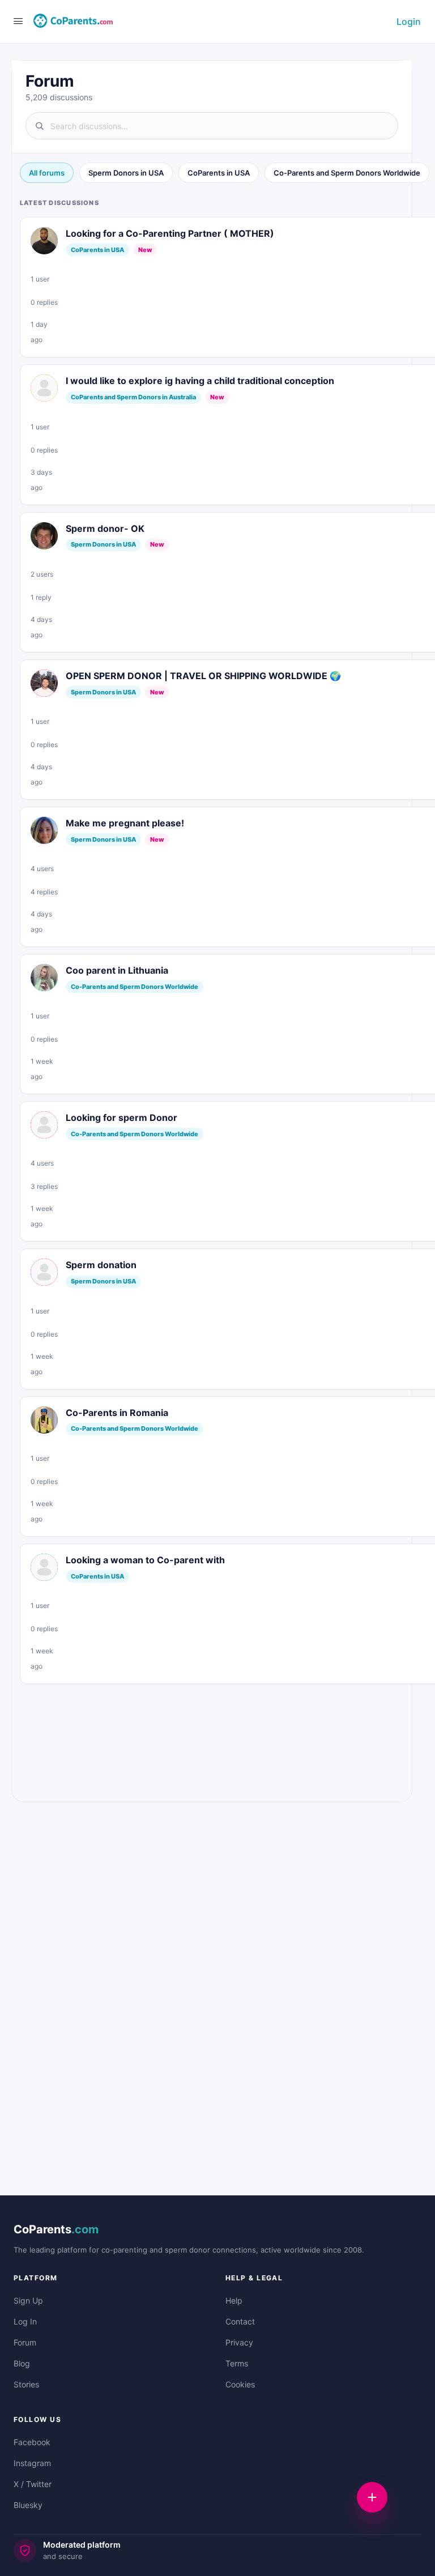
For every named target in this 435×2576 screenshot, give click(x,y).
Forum (25, 2342)
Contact (240, 2321)
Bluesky (28, 2505)
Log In (25, 2321)
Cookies (240, 2384)
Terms (237, 2363)
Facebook (32, 2442)
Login (409, 22)
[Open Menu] (18, 21)
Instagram (32, 2463)
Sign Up (28, 2300)
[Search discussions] (212, 126)
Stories (26, 2384)
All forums (47, 173)
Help (234, 2300)
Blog (22, 2363)
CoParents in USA (219, 173)
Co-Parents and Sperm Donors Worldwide (347, 173)
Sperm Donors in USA (126, 173)
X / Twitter (33, 2484)
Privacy (239, 2342)
